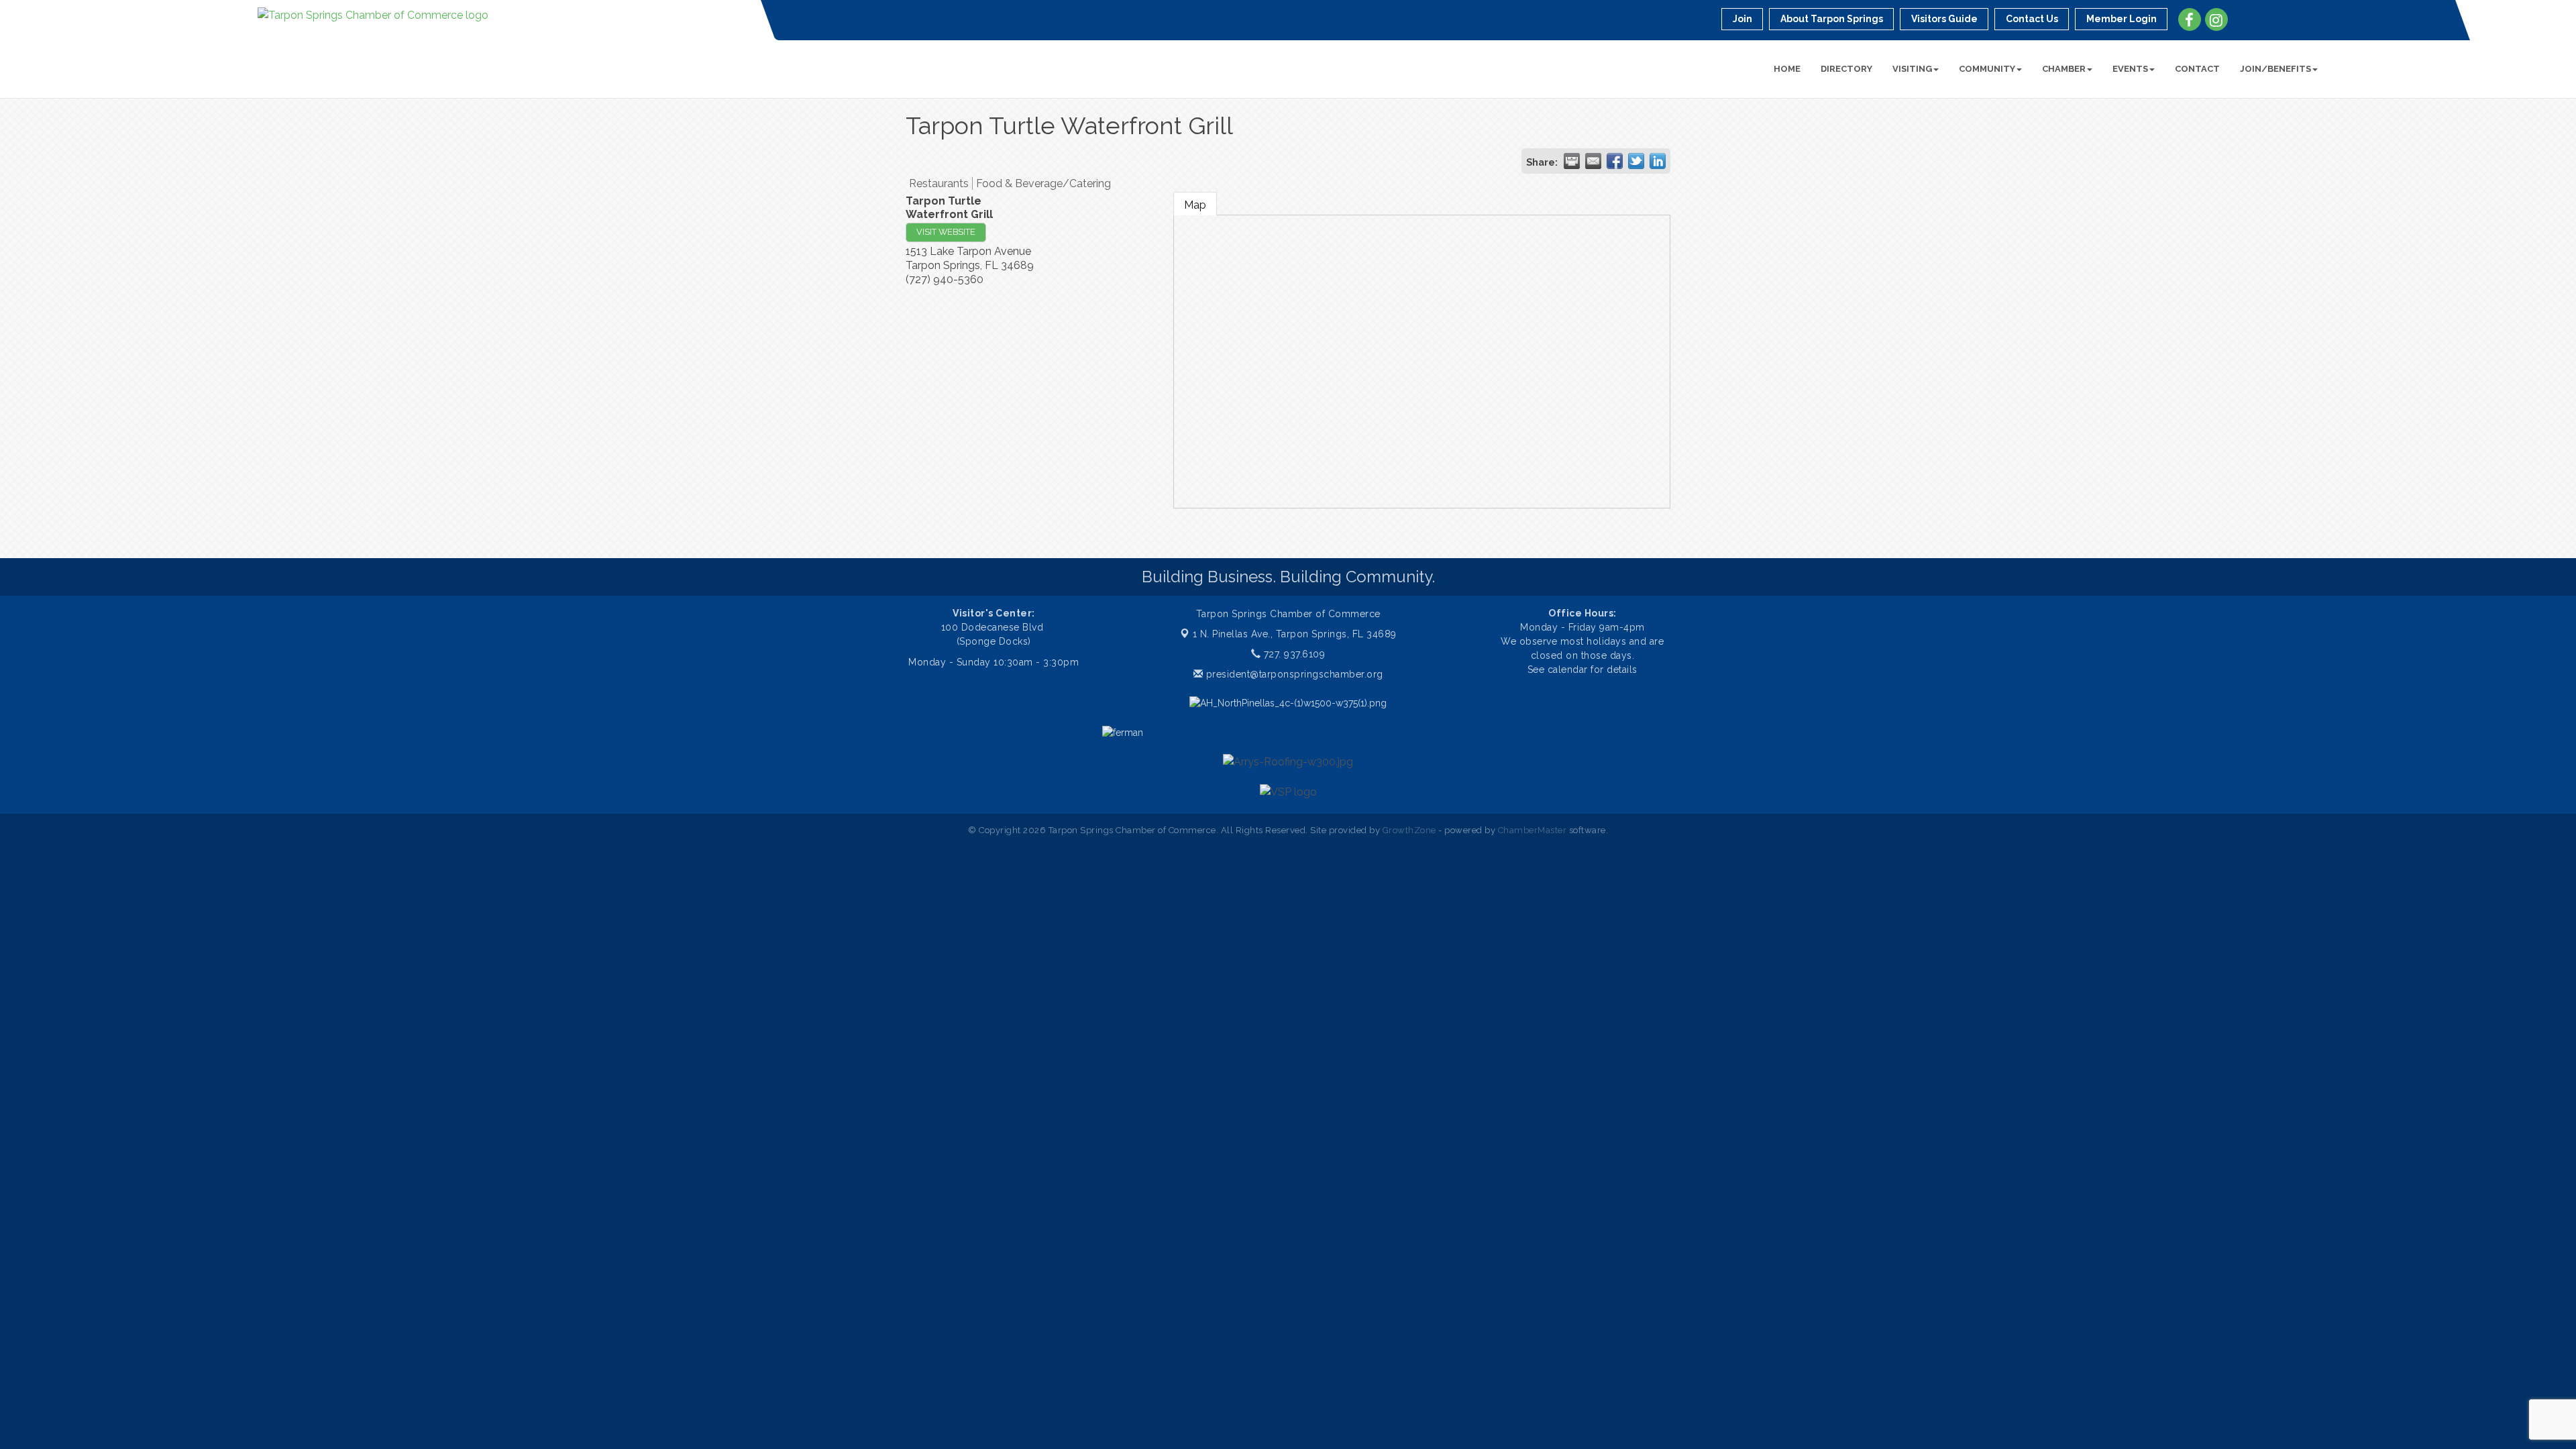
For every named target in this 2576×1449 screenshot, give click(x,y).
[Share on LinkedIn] (1658, 161)
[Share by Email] (1593, 161)
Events (2130, 69)
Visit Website (946, 232)
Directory (1846, 69)
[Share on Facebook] (1615, 161)
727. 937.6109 (1293, 654)
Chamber (2064, 69)
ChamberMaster (1533, 830)
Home (1787, 69)
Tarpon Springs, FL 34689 (1295, 634)
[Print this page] (1572, 161)
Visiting (1912, 69)
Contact (2197, 69)
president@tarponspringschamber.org (1293, 674)
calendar (1569, 669)
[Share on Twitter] (1636, 161)
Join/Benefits (2275, 69)
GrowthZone (1409, 830)
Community (1987, 69)
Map (1195, 205)
